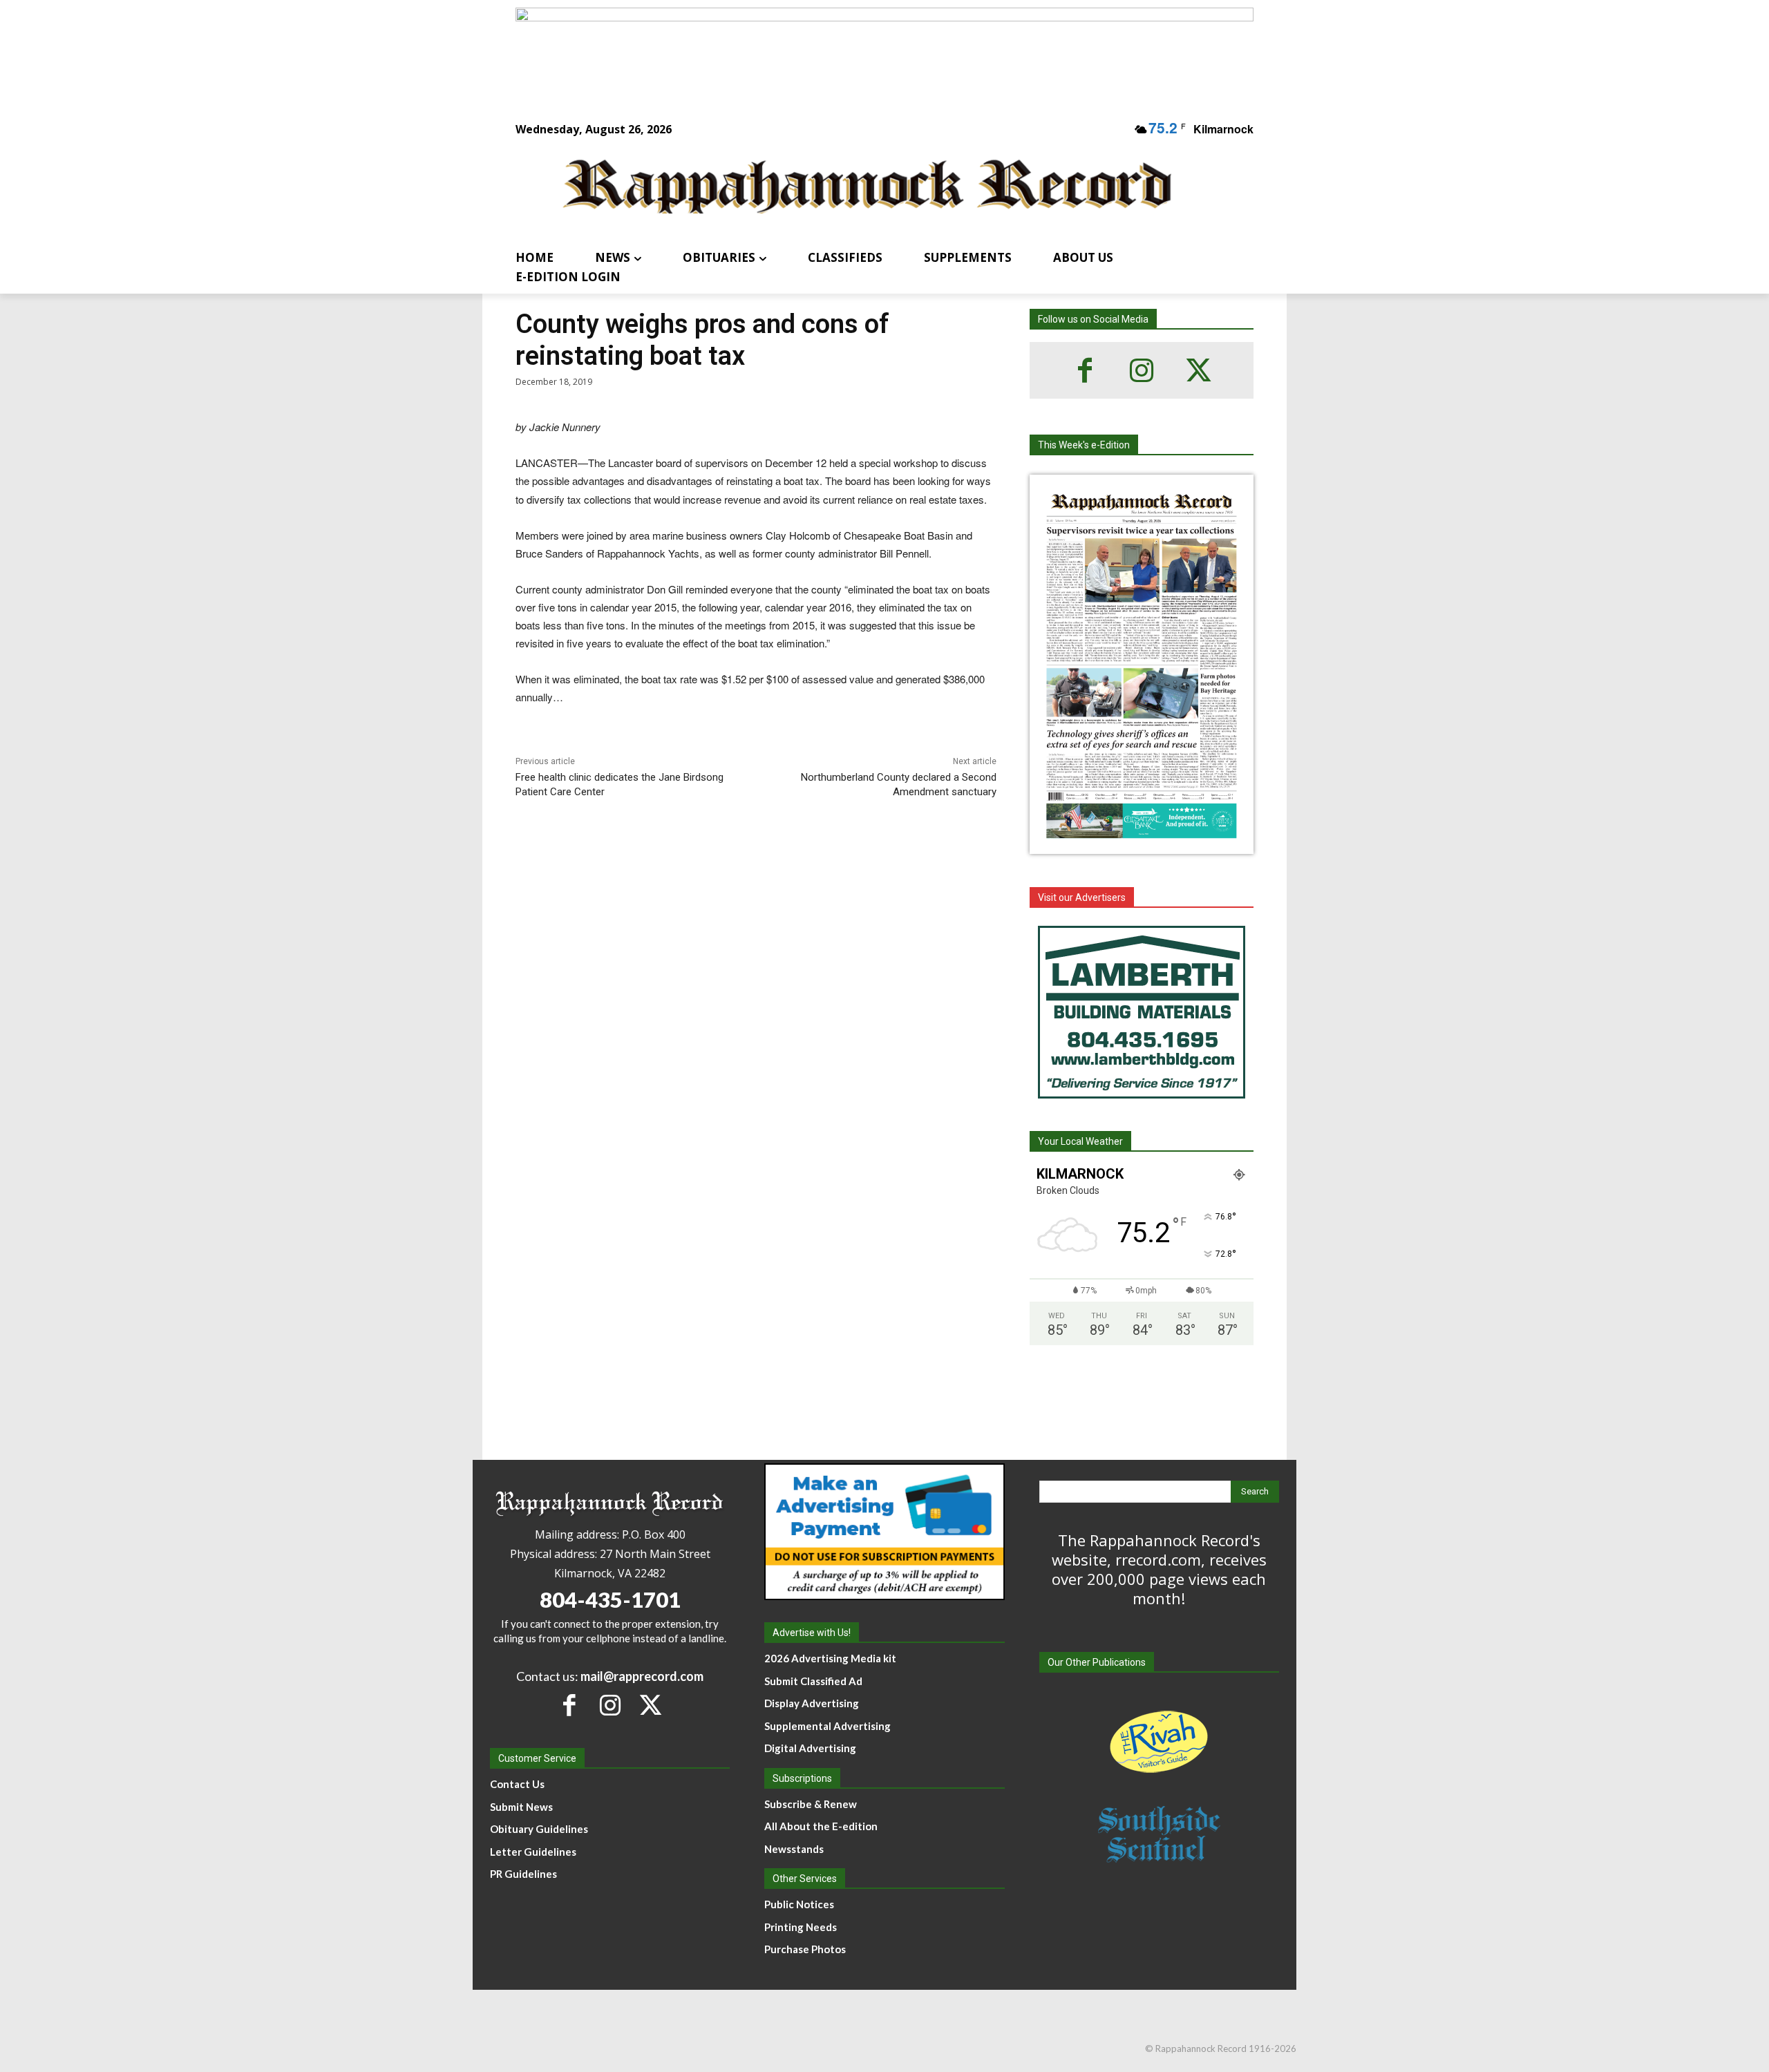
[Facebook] (1085, 370)
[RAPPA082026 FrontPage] (1142, 843)
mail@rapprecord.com (642, 1676)
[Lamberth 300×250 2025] (1142, 1012)
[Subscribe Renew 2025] (884, 50)
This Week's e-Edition (1084, 445)
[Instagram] (1142, 370)
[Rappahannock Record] (868, 188)
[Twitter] (1198, 370)
